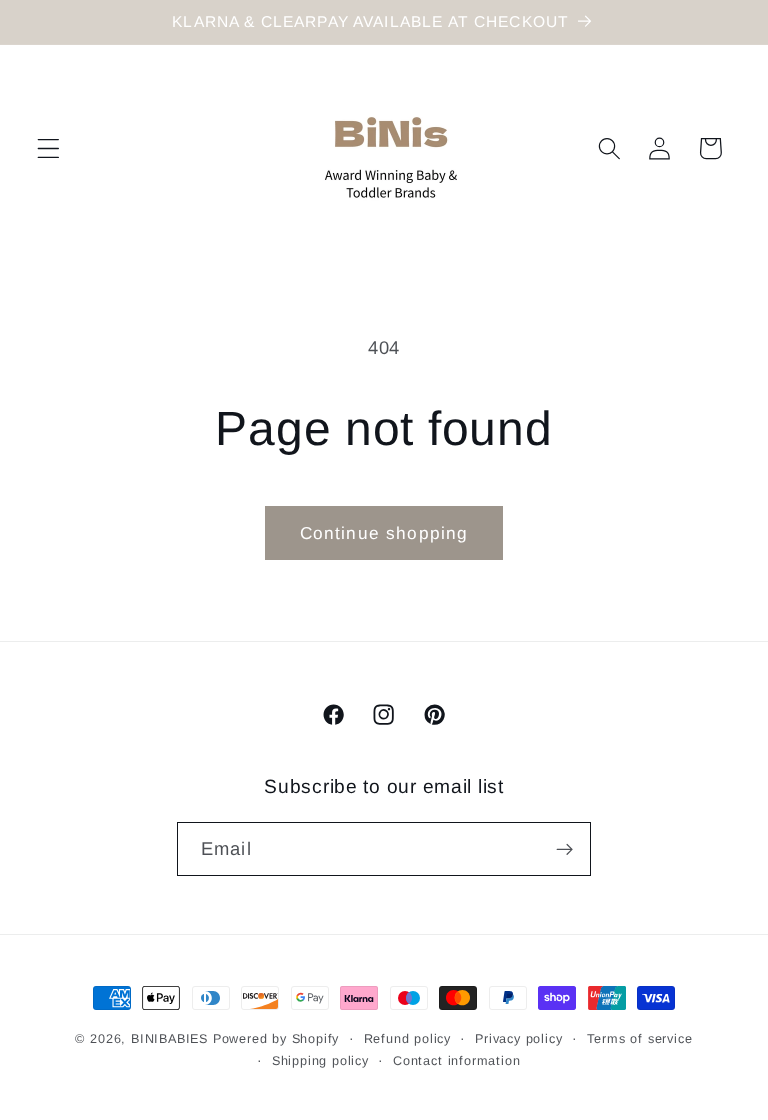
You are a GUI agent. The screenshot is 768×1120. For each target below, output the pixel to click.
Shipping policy (320, 1061)
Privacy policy (518, 1039)
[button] (48, 148)
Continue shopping (384, 533)
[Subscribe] (564, 849)
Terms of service (640, 1039)
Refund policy (407, 1039)
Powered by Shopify (276, 1039)
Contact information (456, 1061)
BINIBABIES (169, 1039)
